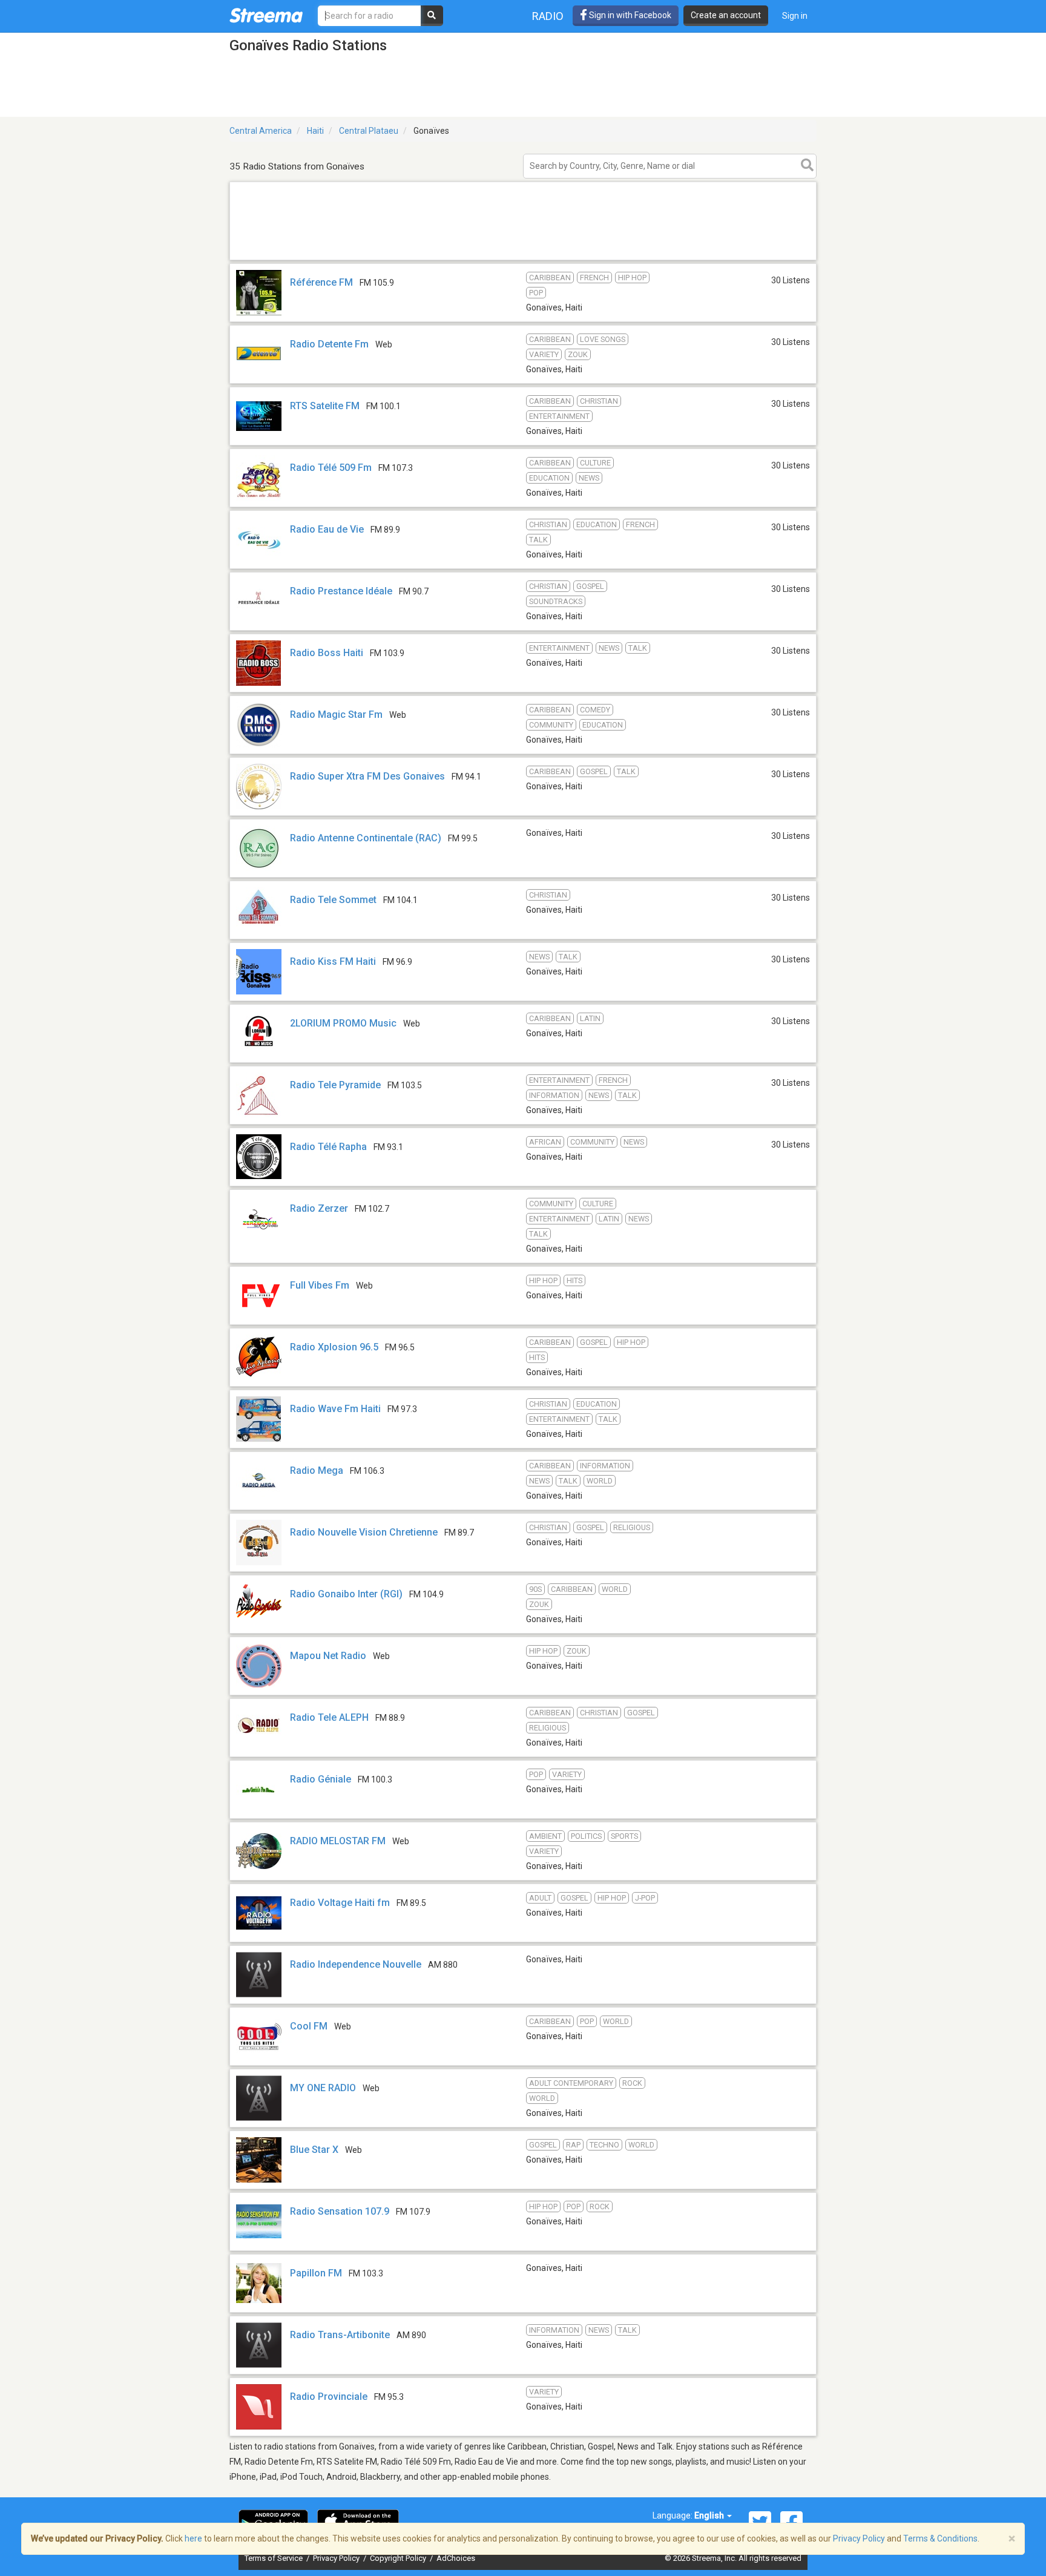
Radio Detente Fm (329, 344)
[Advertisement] (523, 259)
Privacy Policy (337, 2558)
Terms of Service (275, 2558)
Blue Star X (314, 2150)
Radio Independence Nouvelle (356, 1964)
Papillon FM (316, 2273)
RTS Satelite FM (325, 406)
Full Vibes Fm (320, 1285)
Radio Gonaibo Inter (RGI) (346, 1594)
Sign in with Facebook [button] (629, 15)
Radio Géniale (321, 1779)
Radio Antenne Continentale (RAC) (366, 838)
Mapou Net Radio (328, 1656)
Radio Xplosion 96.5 (334, 1347)
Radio (548, 16)
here (193, 2538)
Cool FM (309, 2026)
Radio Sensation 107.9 (340, 2211)
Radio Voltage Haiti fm (340, 1903)
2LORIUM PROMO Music (343, 1023)
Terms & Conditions (940, 2538)
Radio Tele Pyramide (335, 1085)
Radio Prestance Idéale (341, 591)
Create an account (726, 15)
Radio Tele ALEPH (329, 1717)
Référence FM (321, 282)
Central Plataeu (369, 131)
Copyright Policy (399, 2558)
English (710, 2515)
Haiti (315, 131)
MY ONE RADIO (323, 2088)
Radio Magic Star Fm (336, 715)
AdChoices (456, 2558)
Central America (261, 131)
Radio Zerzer (319, 1208)
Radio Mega (317, 1470)
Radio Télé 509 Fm (331, 468)
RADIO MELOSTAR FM (338, 1841)
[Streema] (266, 15)
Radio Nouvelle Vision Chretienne (364, 1532)
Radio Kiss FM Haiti (333, 961)
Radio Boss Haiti (327, 653)
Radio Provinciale (329, 2397)
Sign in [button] (795, 16)
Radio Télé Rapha (328, 1147)
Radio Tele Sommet (333, 900)
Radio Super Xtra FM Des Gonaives (367, 776)
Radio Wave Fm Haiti (335, 1409)
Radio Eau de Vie (327, 529)
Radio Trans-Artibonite (340, 2335)
